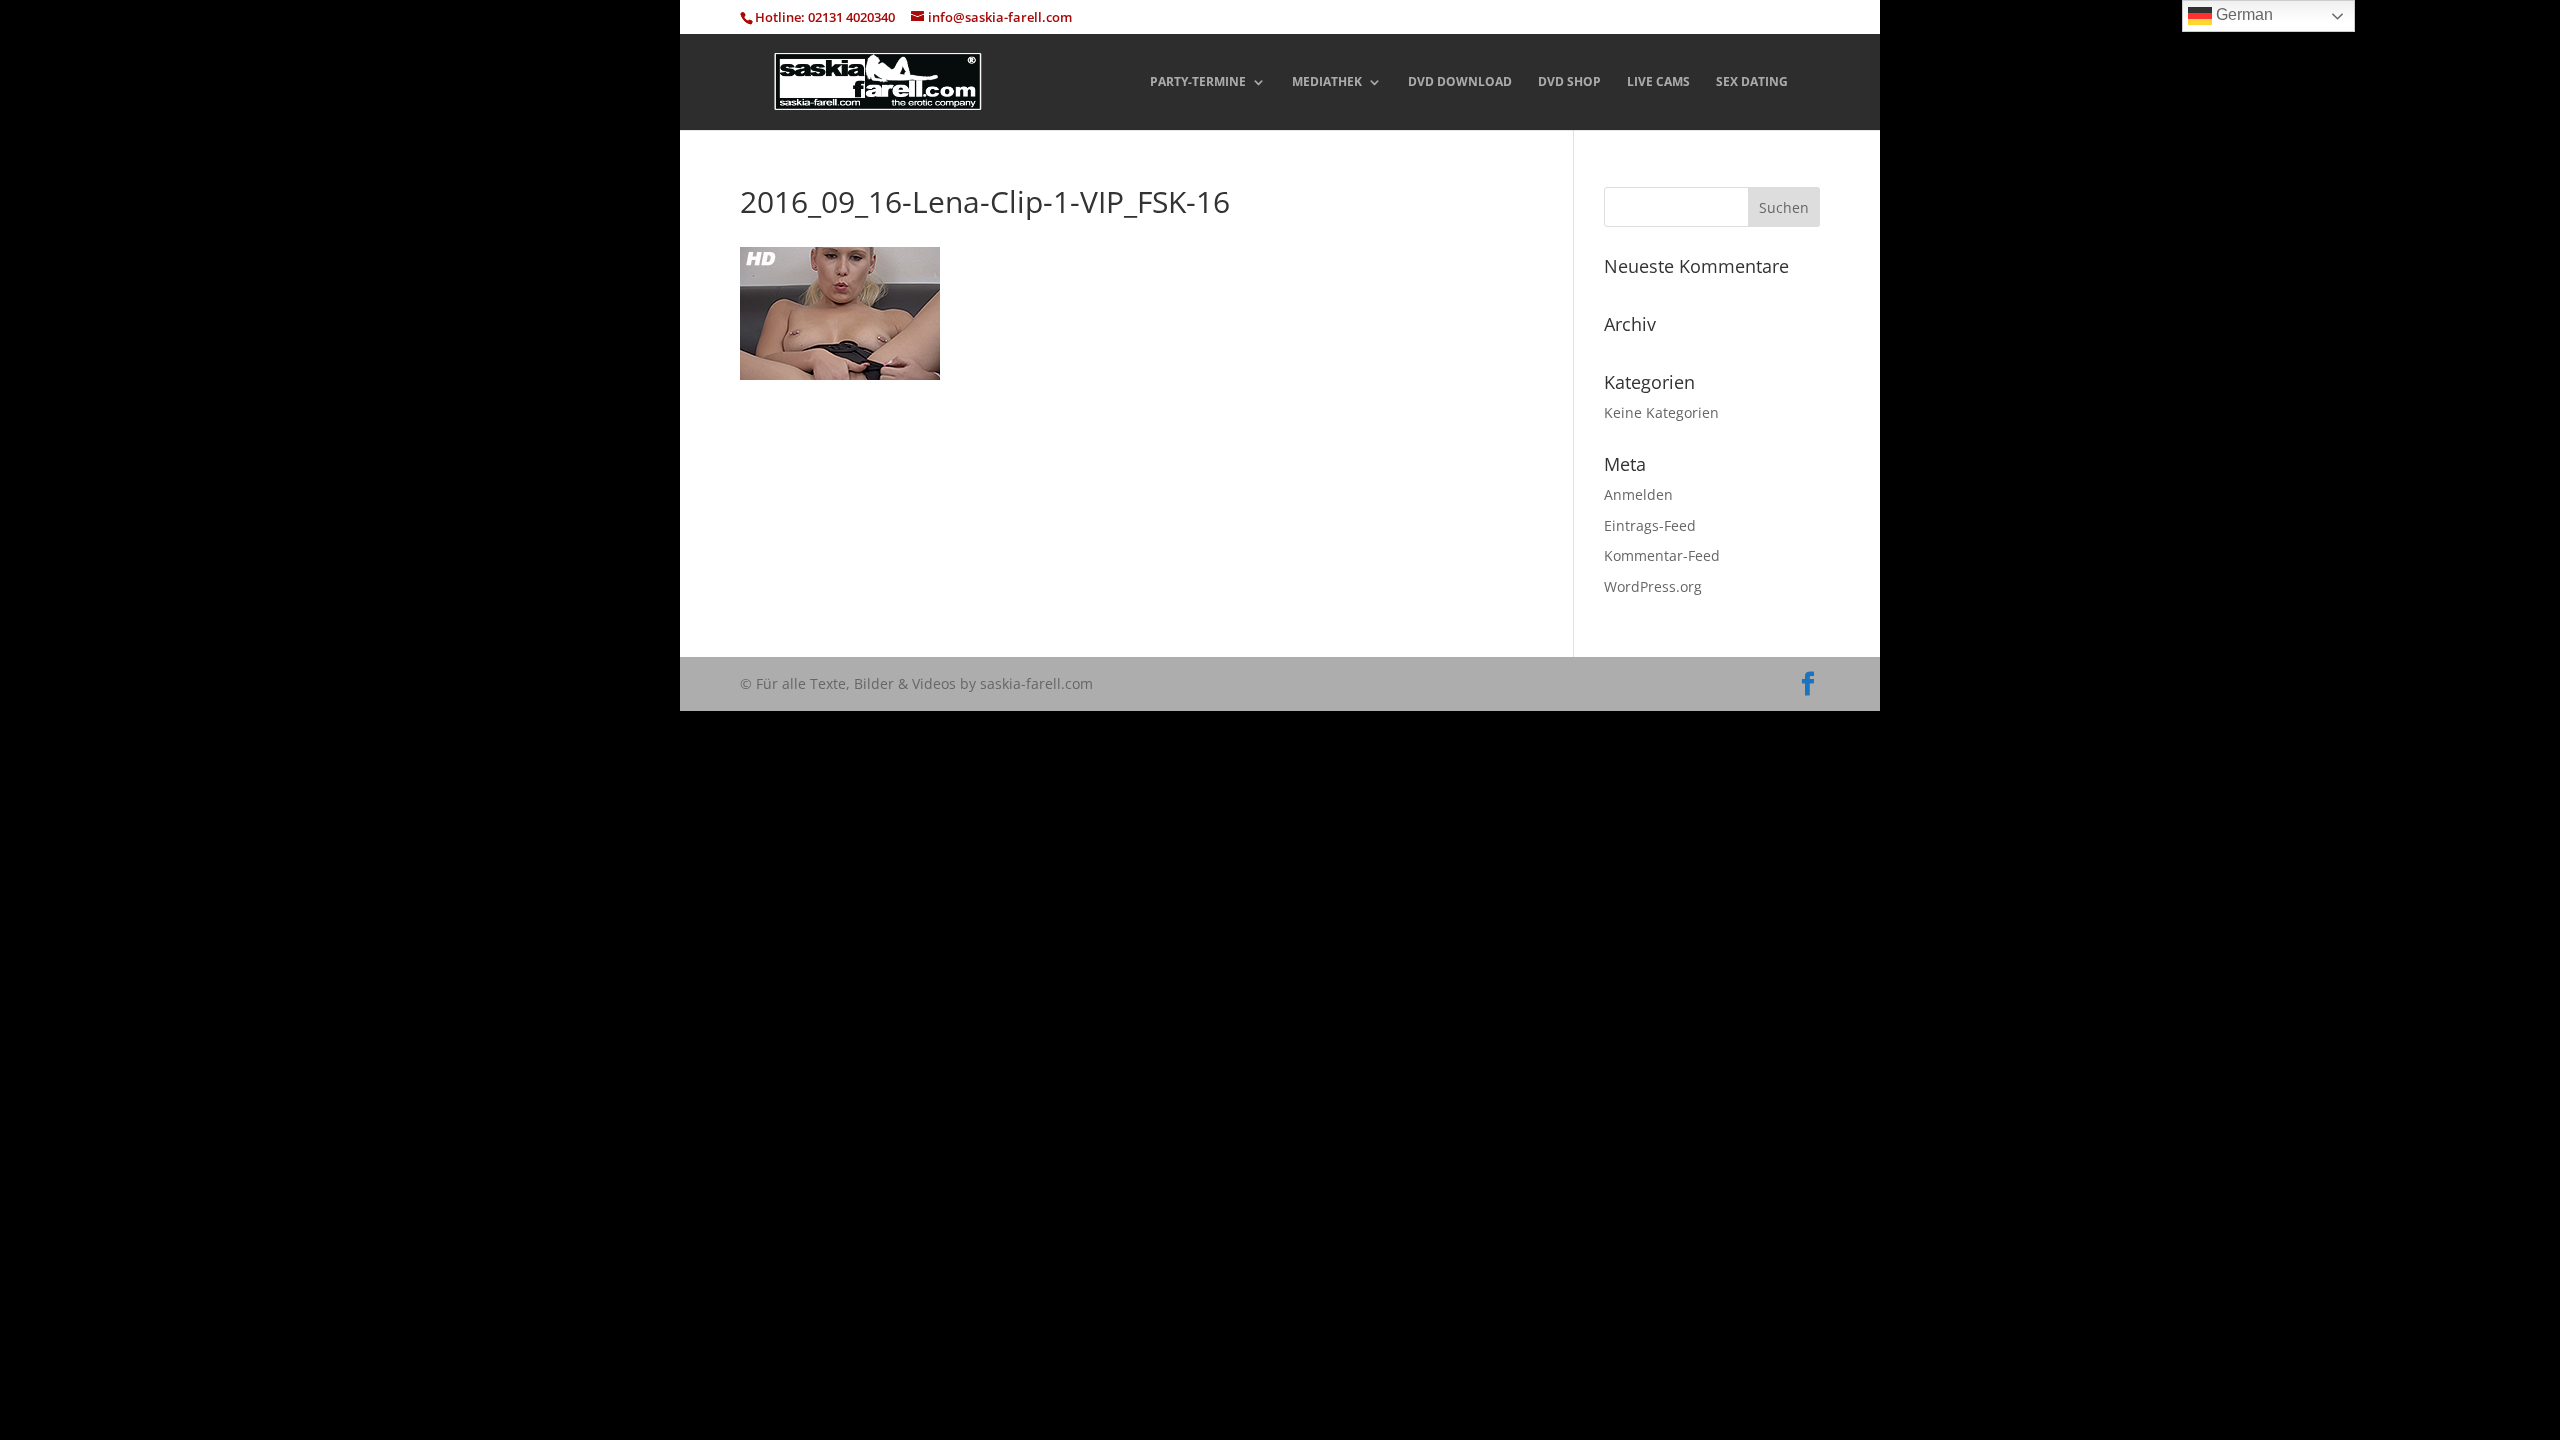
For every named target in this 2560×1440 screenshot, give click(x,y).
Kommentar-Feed (1662, 555)
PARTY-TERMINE (1198, 82)
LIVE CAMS (1658, 82)
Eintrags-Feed (1650, 525)
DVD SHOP (1569, 82)
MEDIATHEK (1327, 82)
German (2242, 14)
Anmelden (1638, 494)
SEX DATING (1752, 82)
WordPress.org (1653, 586)
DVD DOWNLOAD (1460, 82)
